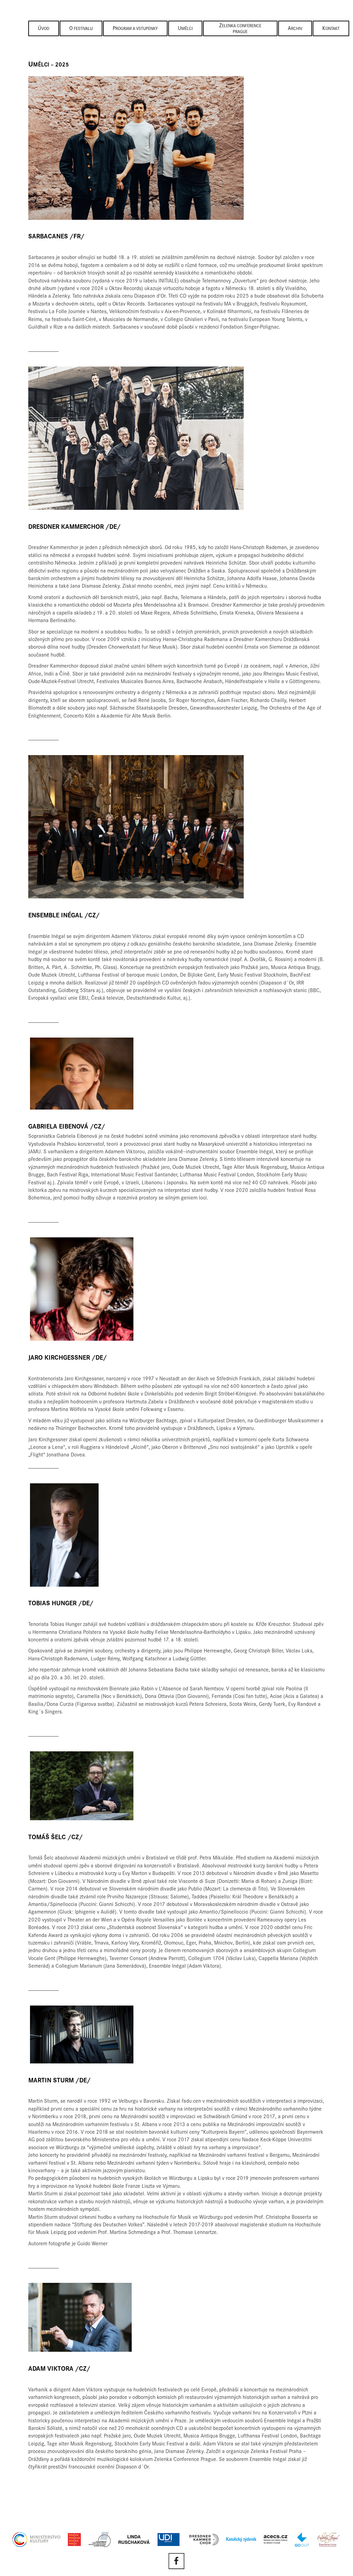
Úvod (44, 29)
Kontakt (331, 29)
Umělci (185, 29)
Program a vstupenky (135, 29)
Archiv (295, 29)
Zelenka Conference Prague (240, 29)
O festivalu (81, 29)
